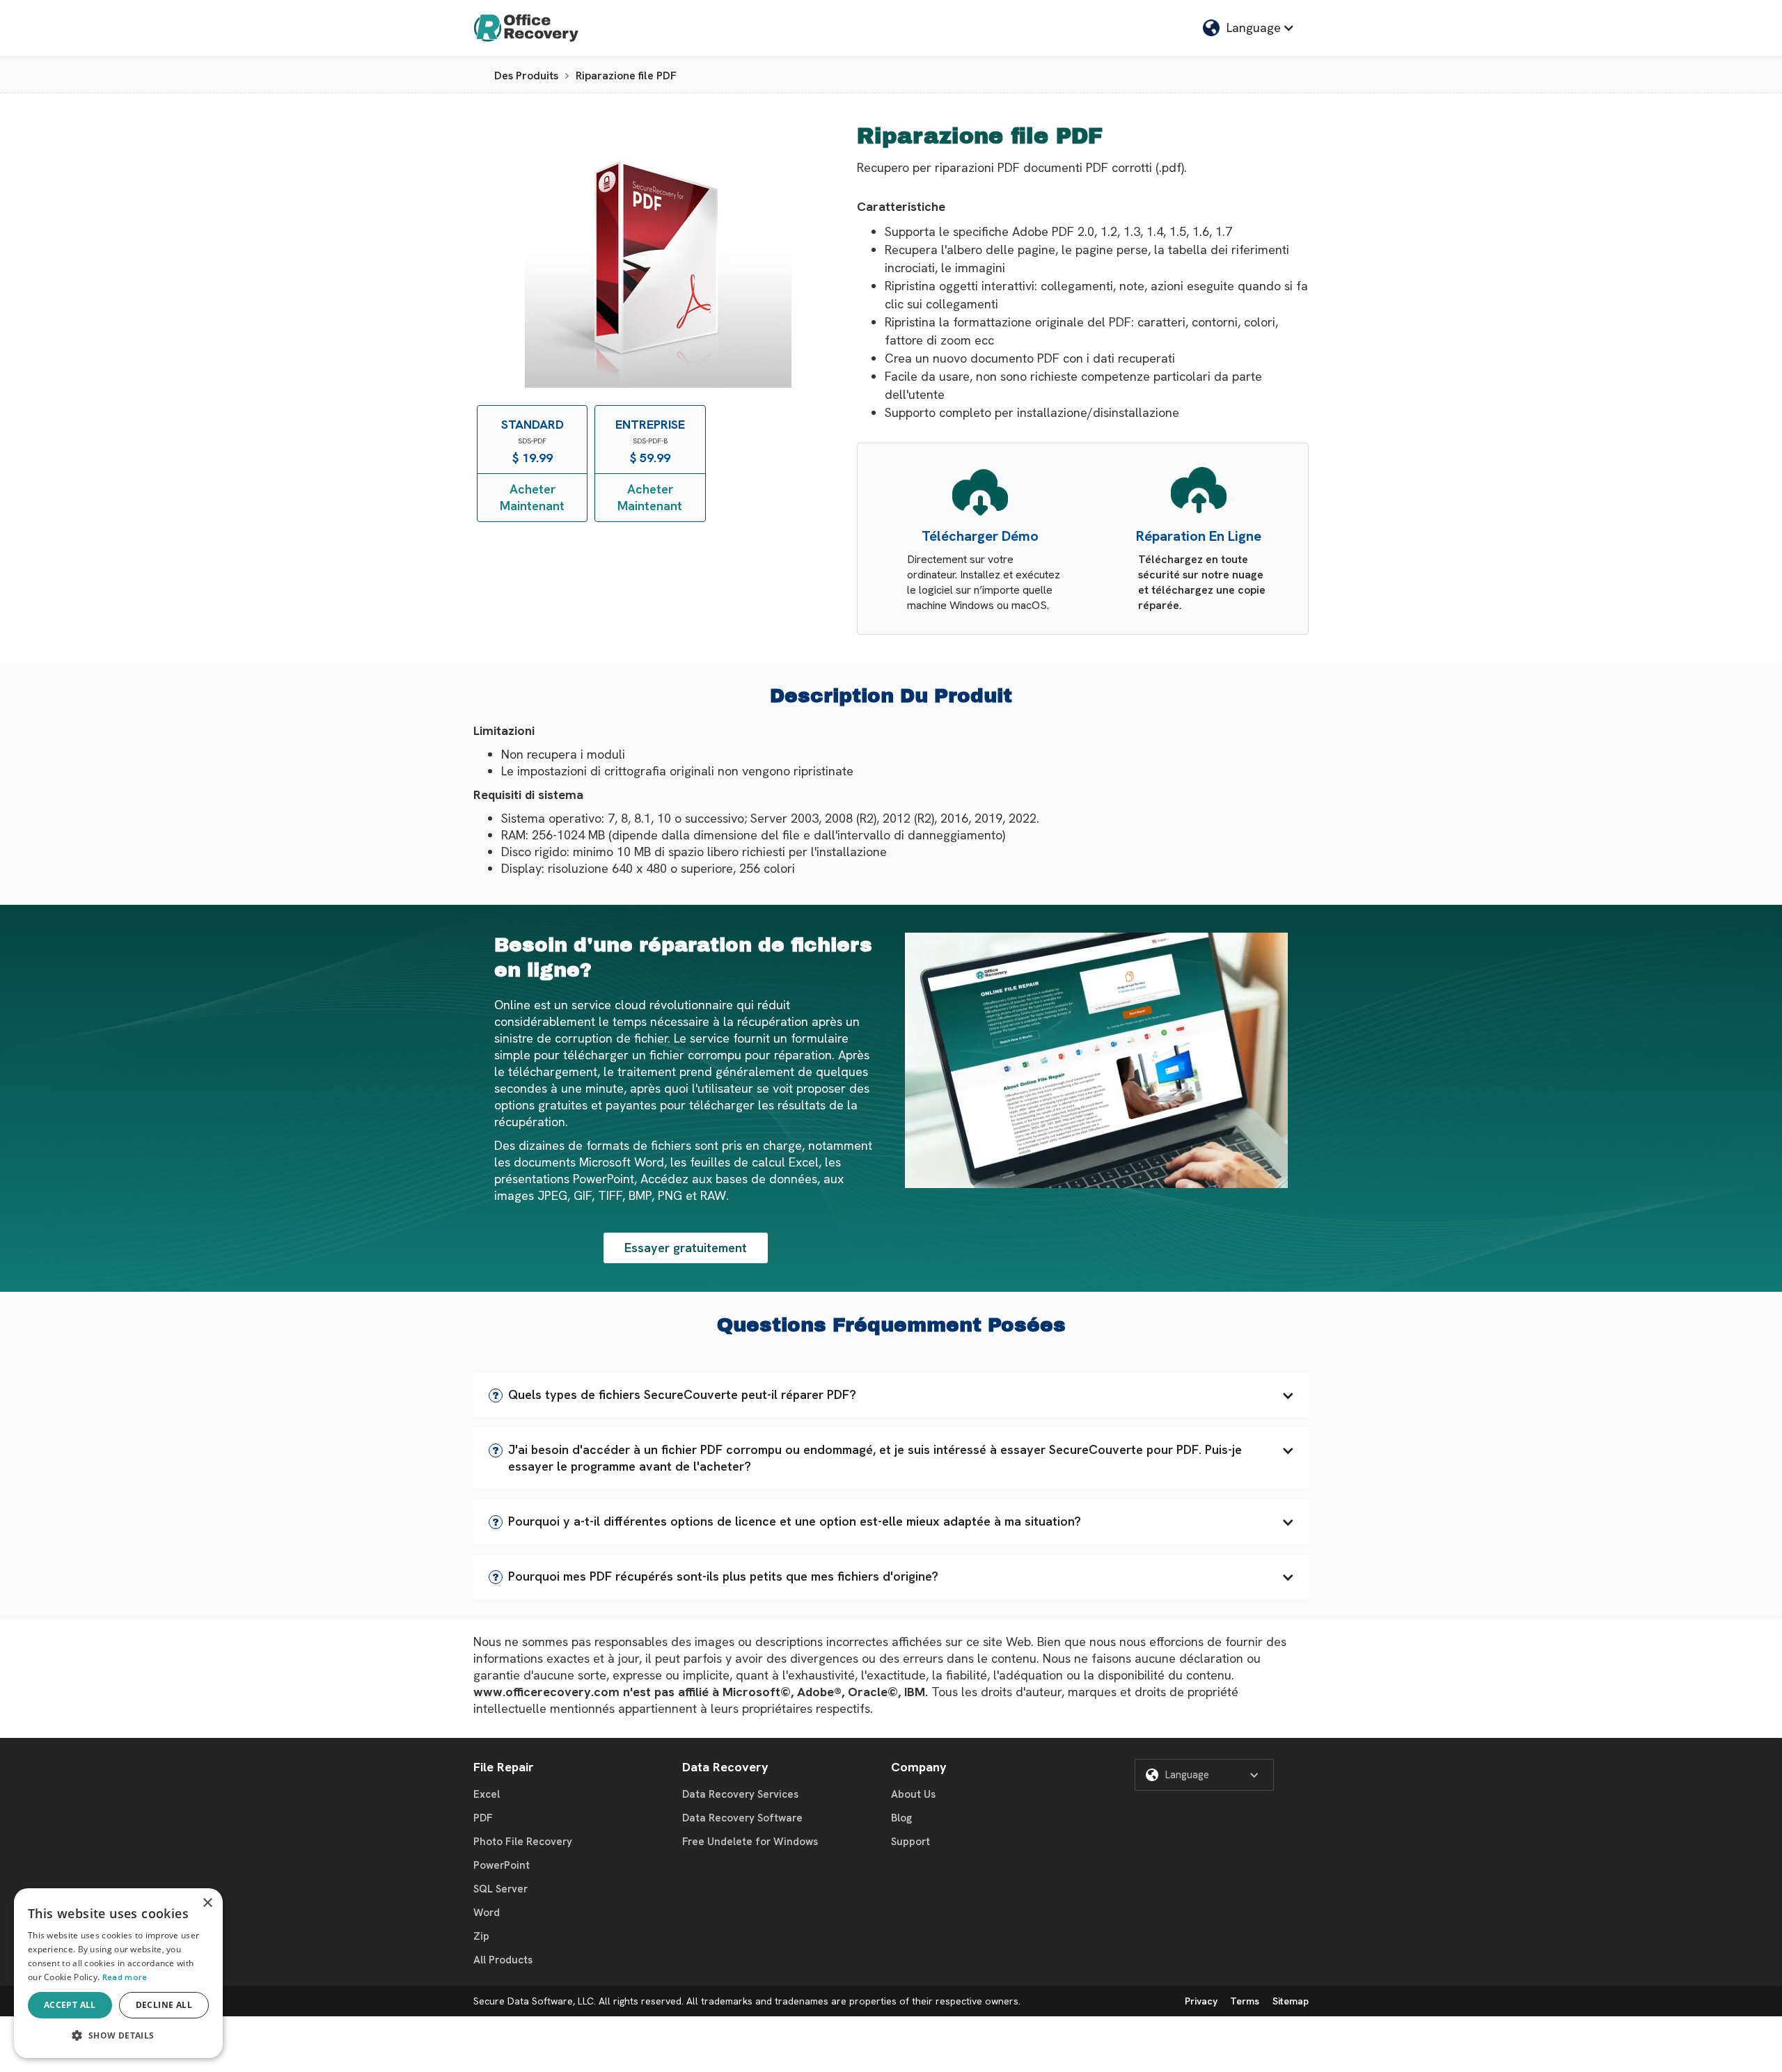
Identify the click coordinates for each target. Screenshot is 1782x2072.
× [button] (207, 1903)
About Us (913, 1794)
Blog (901, 1818)
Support (910, 1842)
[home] (526, 28)
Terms (1245, 2001)
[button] (891, 1395)
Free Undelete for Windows (750, 1842)
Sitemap (1291, 2001)
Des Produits (526, 76)
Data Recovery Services (740, 1794)
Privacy (1201, 2001)
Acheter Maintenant (532, 497)
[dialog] (118, 1973)
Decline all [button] (164, 2005)
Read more (125, 1977)
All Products (503, 1960)
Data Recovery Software (742, 1818)
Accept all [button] (70, 2005)
